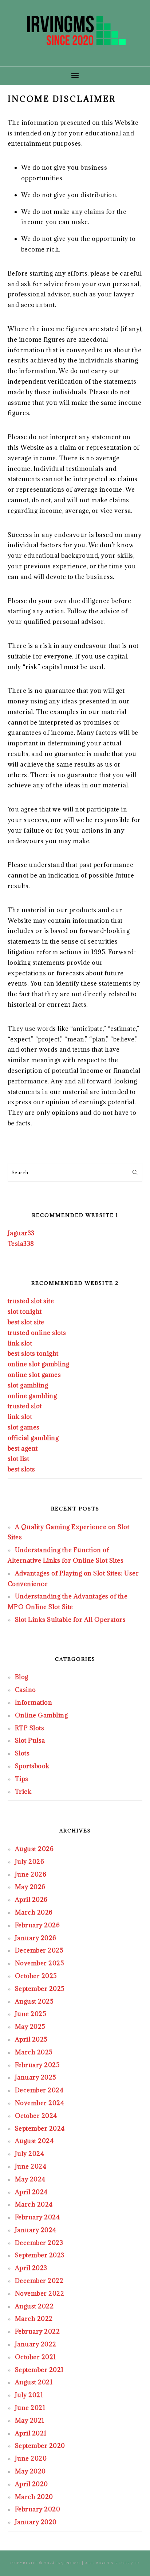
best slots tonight (33, 1354)
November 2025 (40, 1963)
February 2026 (37, 1925)
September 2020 (40, 2446)
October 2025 (36, 1976)
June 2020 (31, 2458)
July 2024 (30, 2154)
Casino (25, 1690)
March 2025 (34, 2052)
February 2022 (37, 2331)
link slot (20, 1343)
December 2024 (39, 2090)
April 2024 (31, 2192)
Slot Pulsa (30, 1740)
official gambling (33, 1438)
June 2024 (31, 2166)
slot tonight (25, 1312)
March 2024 (34, 2204)
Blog (22, 1677)
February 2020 (38, 2509)
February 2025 (37, 2065)
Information (34, 1702)
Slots (22, 1753)
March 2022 (34, 2319)
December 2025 (39, 1950)
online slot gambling (39, 1364)
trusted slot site (31, 1301)
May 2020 (30, 2471)
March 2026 (34, 1912)
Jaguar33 (21, 1233)
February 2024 (37, 2217)
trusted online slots (37, 1333)
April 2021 (31, 2433)
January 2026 (36, 1938)
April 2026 (31, 1900)
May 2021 (30, 2420)
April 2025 (31, 2039)
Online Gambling (42, 1715)
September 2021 (39, 2370)
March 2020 (34, 2497)
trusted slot (25, 1406)
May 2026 (30, 1887)
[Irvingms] (75, 54)
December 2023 (39, 2243)
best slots (21, 1469)
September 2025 (40, 1989)
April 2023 (31, 2268)
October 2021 (35, 2357)
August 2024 (34, 2141)
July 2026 (30, 1862)
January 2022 (36, 2344)
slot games (24, 1427)
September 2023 (40, 2255)
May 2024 (30, 2179)
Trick (23, 1792)
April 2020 (31, 2484)
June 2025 (31, 2014)
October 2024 (36, 2116)
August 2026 (34, 1849)
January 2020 (36, 2522)
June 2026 (31, 1874)
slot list (19, 1459)
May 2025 (30, 2027)
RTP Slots (30, 1728)
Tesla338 (21, 1244)
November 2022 (40, 2293)
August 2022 (34, 2306)
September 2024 (40, 2128)
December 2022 (39, 2281)
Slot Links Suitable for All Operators (70, 1620)
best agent (23, 1448)
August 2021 (34, 2382)
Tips (22, 1779)
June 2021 (30, 2408)
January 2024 (36, 2230)
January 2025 (36, 2077)
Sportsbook (32, 1766)
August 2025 (34, 2001)
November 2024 (40, 2103)
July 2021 (29, 2395)
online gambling (32, 1396)
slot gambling (28, 1385)
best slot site (26, 1322)
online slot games (34, 1375)
